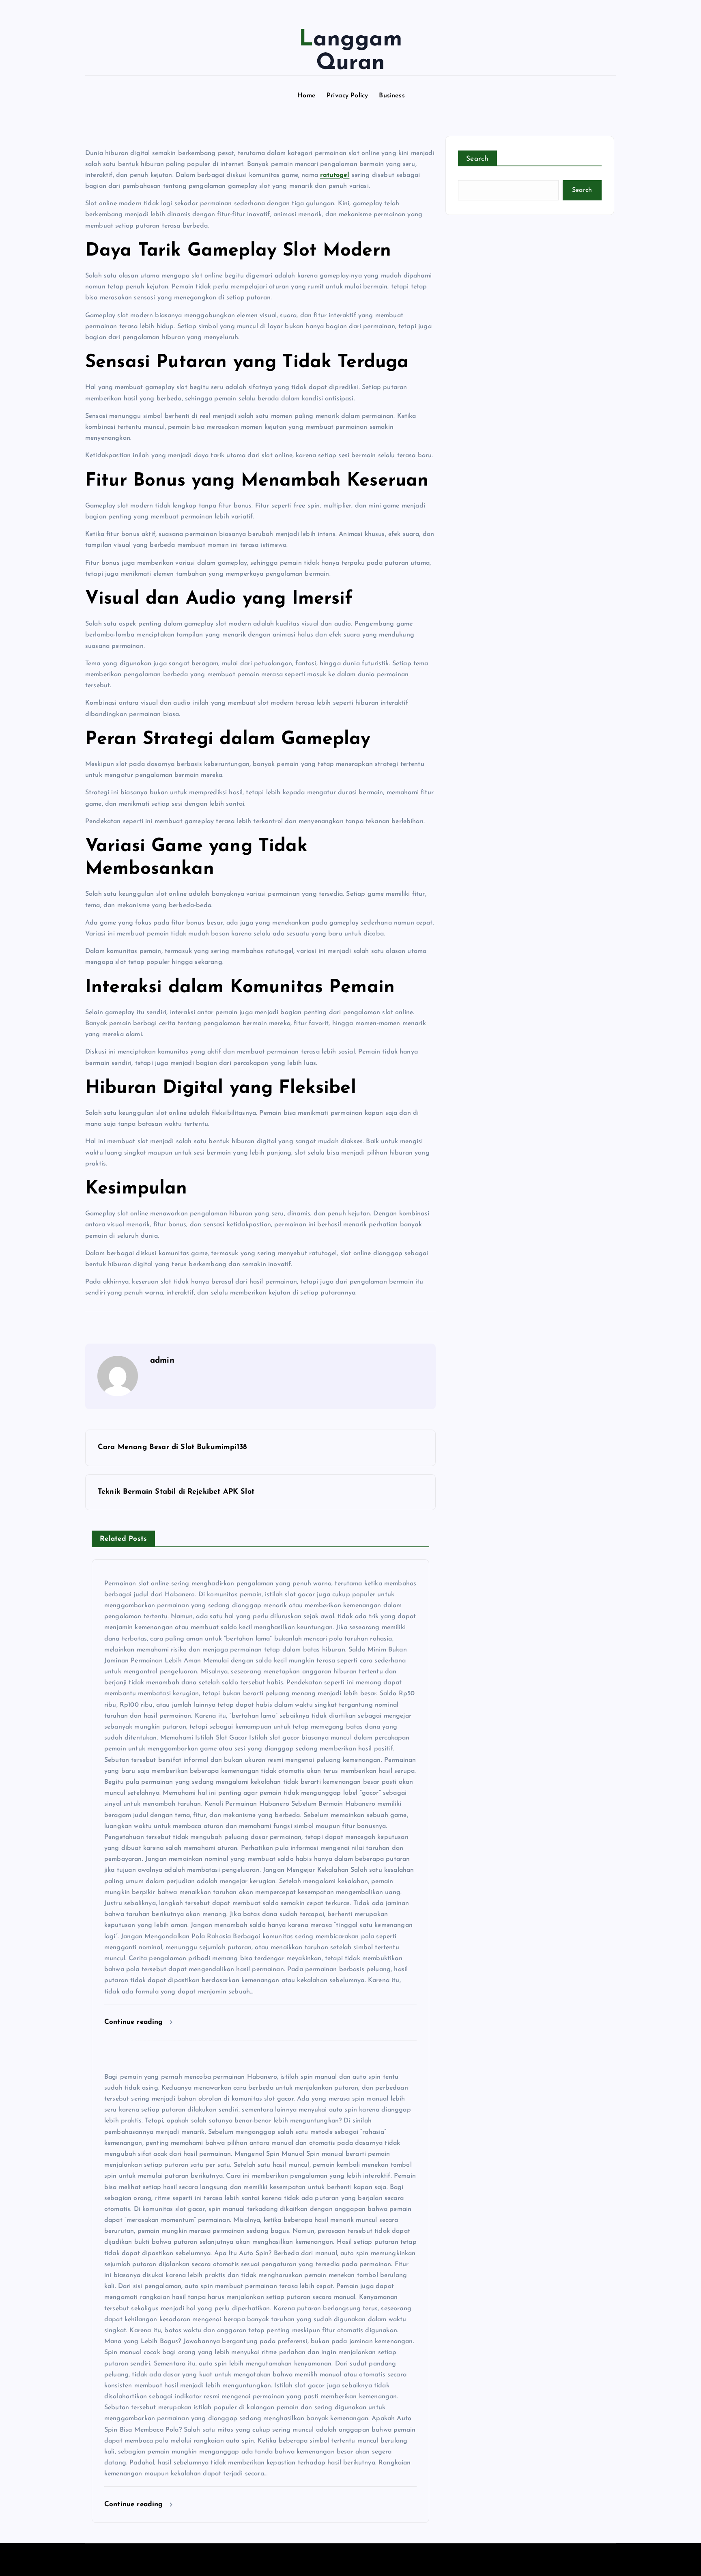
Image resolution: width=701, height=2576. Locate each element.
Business (392, 96)
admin (162, 1361)
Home (306, 96)
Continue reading (135, 2022)
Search (477, 159)
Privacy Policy (347, 96)
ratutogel (335, 175)
